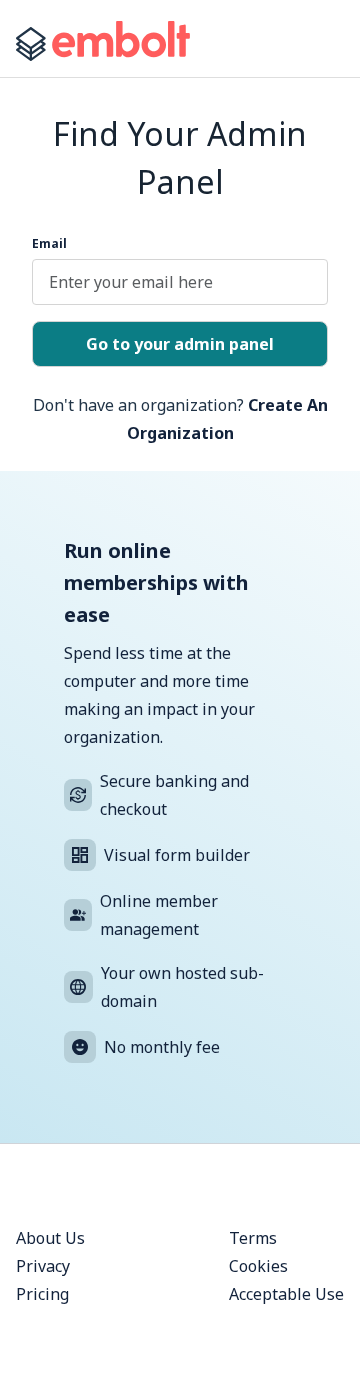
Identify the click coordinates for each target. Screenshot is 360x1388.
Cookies (258, 1266)
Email (49, 243)
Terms (253, 1238)
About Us (50, 1238)
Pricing (42, 1294)
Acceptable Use (286, 1294)
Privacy (43, 1266)
